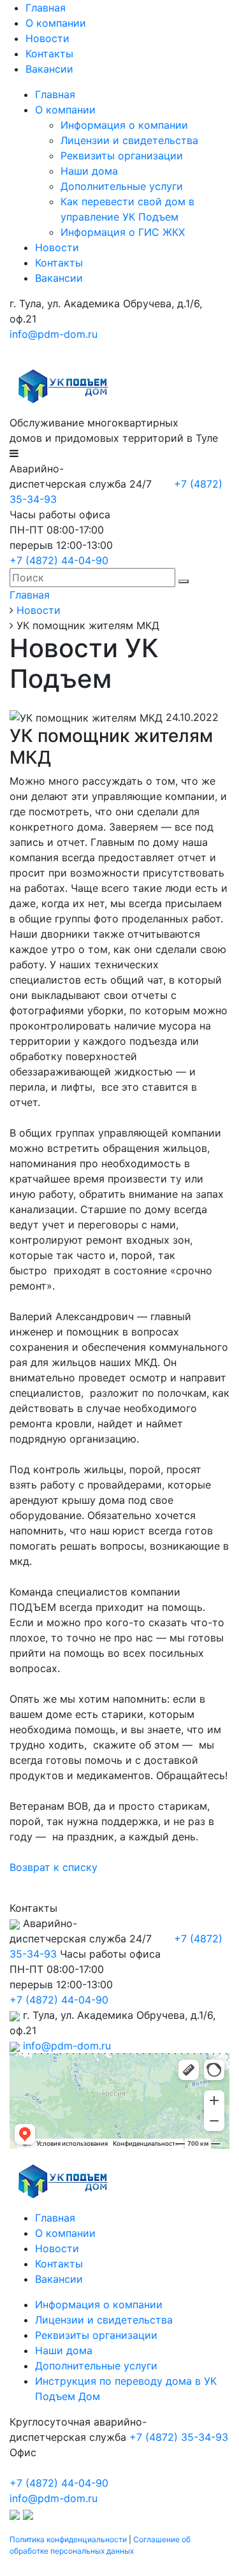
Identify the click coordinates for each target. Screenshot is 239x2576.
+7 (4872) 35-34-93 (179, 2437)
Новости (47, 38)
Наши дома (89, 171)
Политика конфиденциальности (68, 2539)
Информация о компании (124, 125)
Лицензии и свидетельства (129, 140)
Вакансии (49, 69)
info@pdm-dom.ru (54, 334)
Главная (46, 8)
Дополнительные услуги (122, 186)
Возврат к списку (54, 1867)
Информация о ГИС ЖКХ (123, 232)
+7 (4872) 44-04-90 (59, 560)
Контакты (49, 54)
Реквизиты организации (122, 156)
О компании (56, 23)
